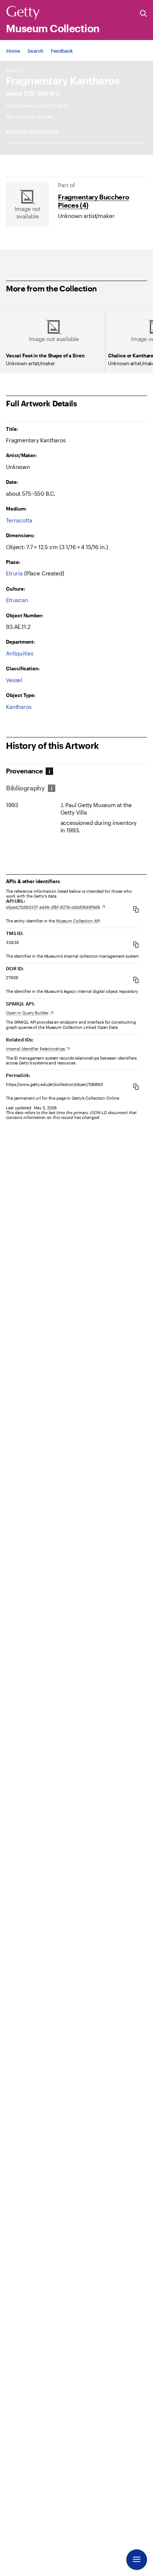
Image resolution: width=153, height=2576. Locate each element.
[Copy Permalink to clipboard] (136, 1086)
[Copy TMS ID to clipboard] (136, 944)
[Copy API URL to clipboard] (136, 909)
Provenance (24, 771)
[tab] (27, 771)
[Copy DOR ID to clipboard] (136, 980)
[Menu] (137, 2560)
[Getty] (23, 13)
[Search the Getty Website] (144, 14)
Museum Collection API (78, 921)
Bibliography (25, 788)
